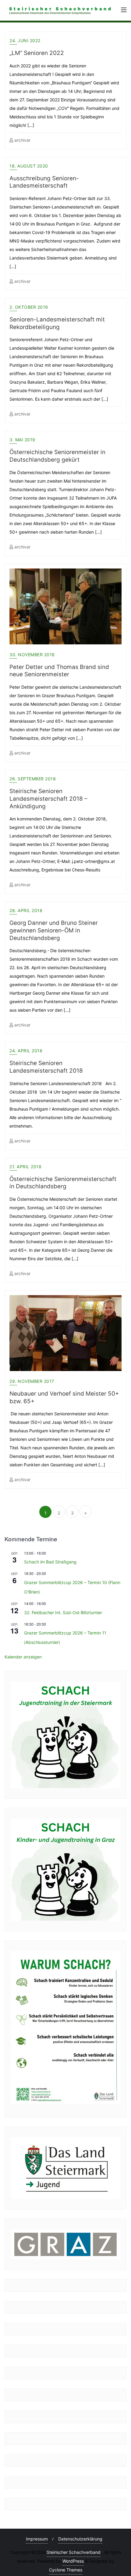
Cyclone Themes (66, 2570)
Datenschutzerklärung (80, 2539)
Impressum (37, 2539)
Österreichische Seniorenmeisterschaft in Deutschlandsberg (63, 1183)
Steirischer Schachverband (74, 2552)
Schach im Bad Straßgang (50, 1562)
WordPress (73, 2561)
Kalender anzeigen (23, 1657)
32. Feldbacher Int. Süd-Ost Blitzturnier (63, 1612)
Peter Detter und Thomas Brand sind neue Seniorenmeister (59, 671)
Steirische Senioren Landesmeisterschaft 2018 (46, 1067)
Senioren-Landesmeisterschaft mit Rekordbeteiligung (57, 323)
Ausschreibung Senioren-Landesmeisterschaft (44, 182)
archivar (22, 140)
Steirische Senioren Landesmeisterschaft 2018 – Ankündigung (48, 799)
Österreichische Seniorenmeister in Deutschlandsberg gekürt (57, 456)
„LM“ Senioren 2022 (37, 53)
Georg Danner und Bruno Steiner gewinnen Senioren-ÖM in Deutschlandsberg (54, 930)
